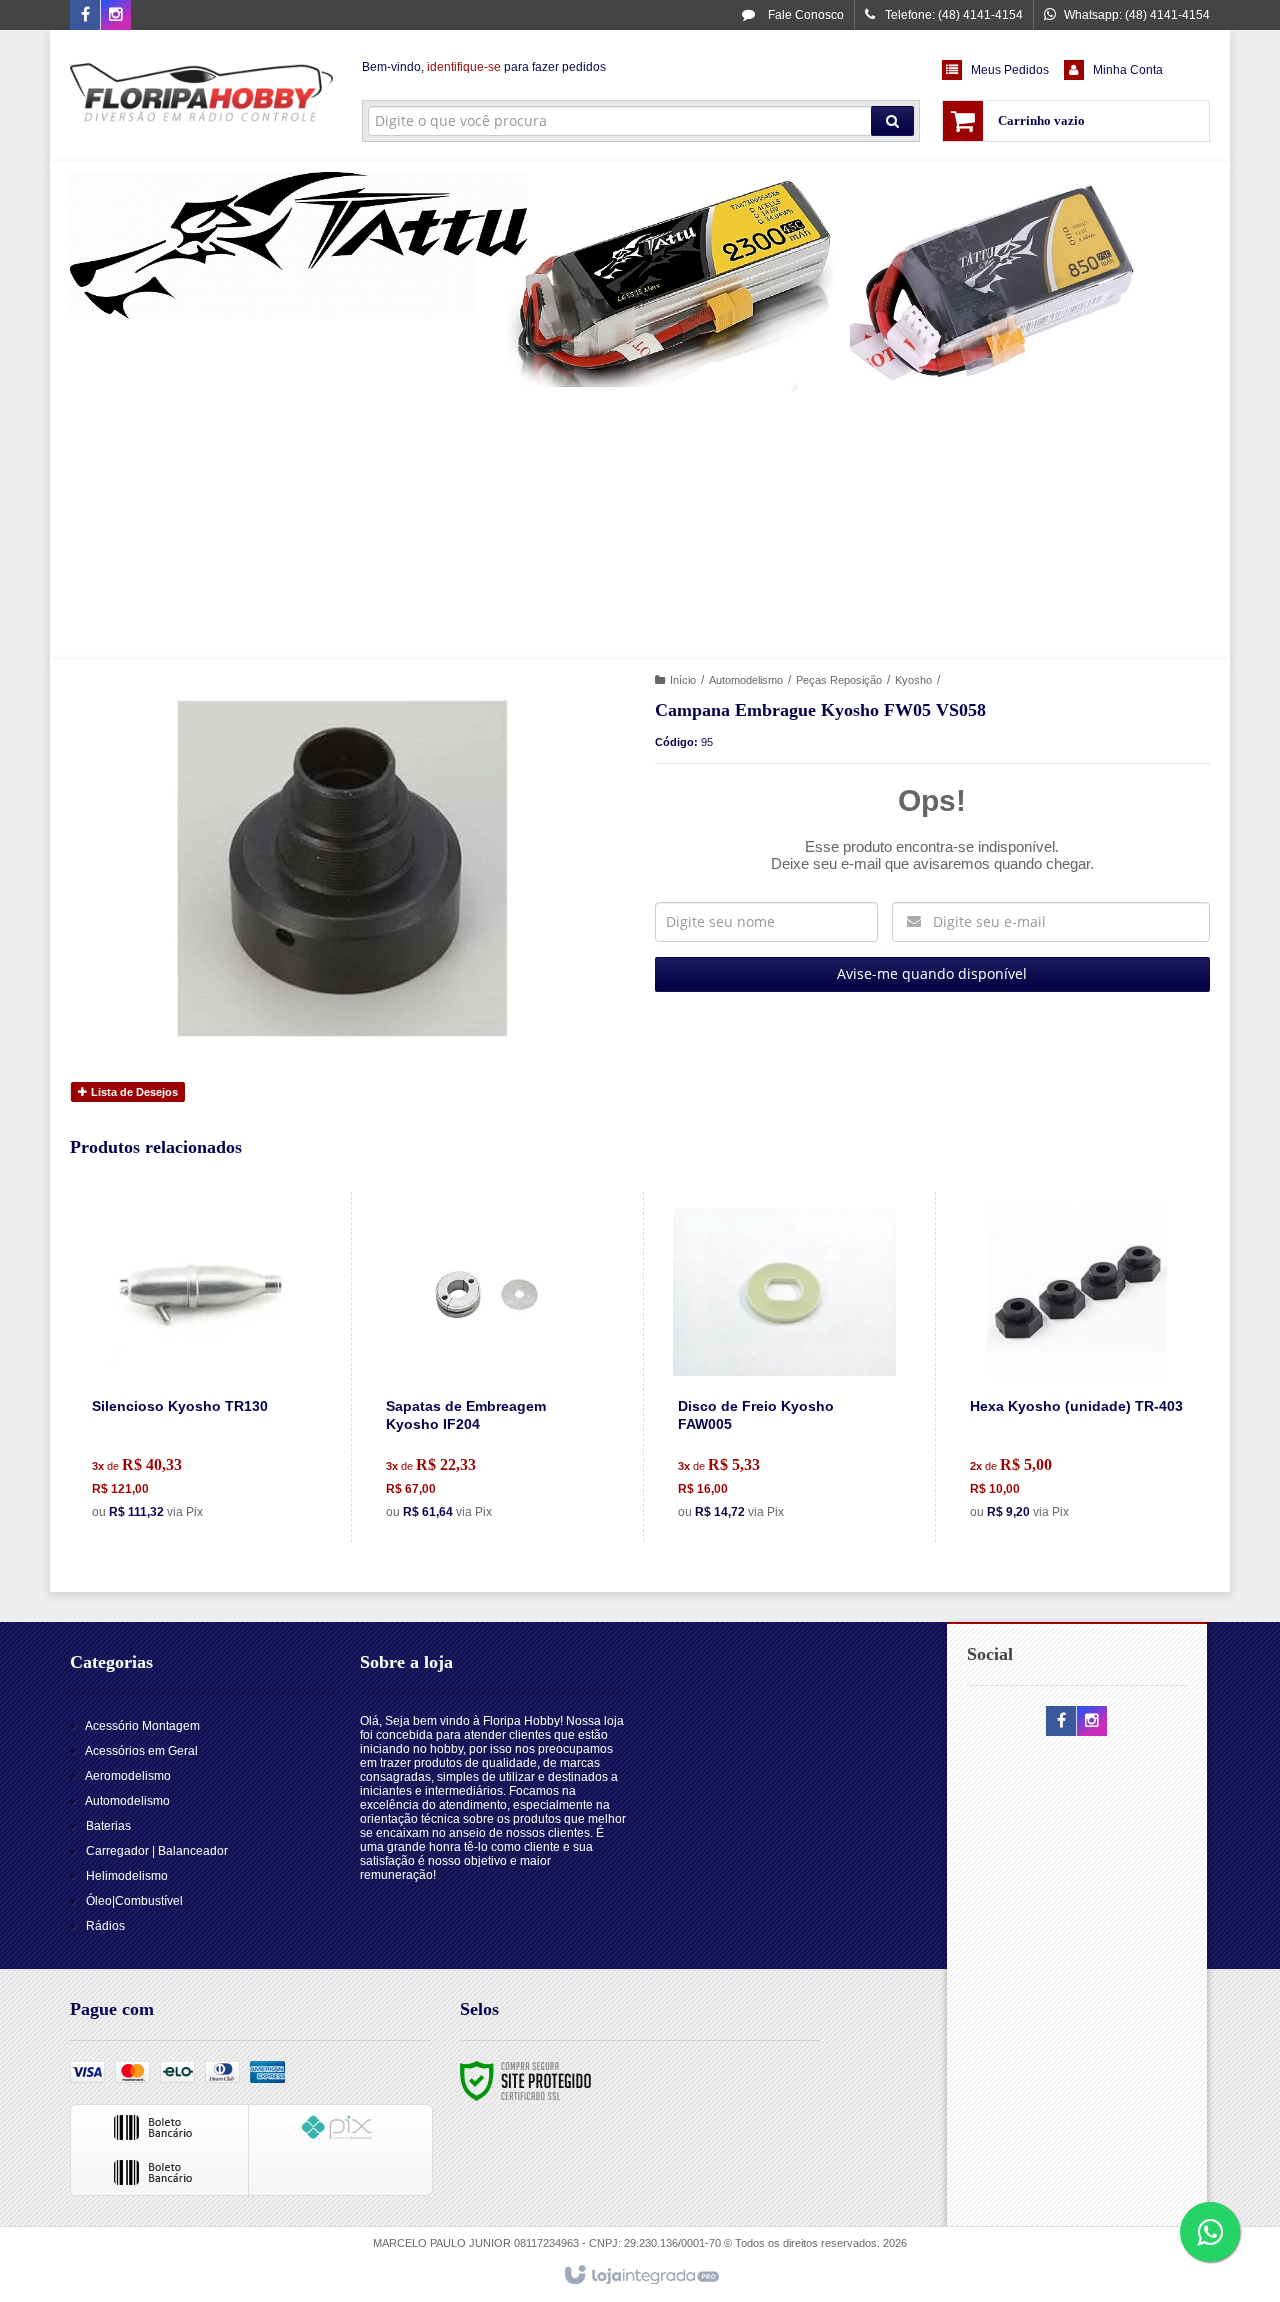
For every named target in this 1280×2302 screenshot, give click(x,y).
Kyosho (913, 680)
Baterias (108, 1826)
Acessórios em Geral (141, 1751)
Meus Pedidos (1010, 70)
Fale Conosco (804, 15)
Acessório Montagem (142, 1726)
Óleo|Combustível (134, 1901)
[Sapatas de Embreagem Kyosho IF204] (492, 1367)
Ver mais (211, 1446)
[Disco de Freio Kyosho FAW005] (784, 1367)
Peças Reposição (839, 680)
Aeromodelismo (128, 1776)
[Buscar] (892, 121)
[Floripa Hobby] (201, 96)
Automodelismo (746, 680)
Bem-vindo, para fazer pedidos (484, 67)
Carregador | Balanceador (157, 1851)
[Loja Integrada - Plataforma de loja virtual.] (640, 2276)
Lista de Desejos (133, 1092)
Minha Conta (1128, 70)
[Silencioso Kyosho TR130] (199, 1367)
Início (683, 680)
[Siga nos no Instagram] (116, 16)
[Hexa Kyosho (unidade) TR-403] (1076, 1367)
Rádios (105, 1926)
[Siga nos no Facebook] (85, 16)
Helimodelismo (127, 1876)
